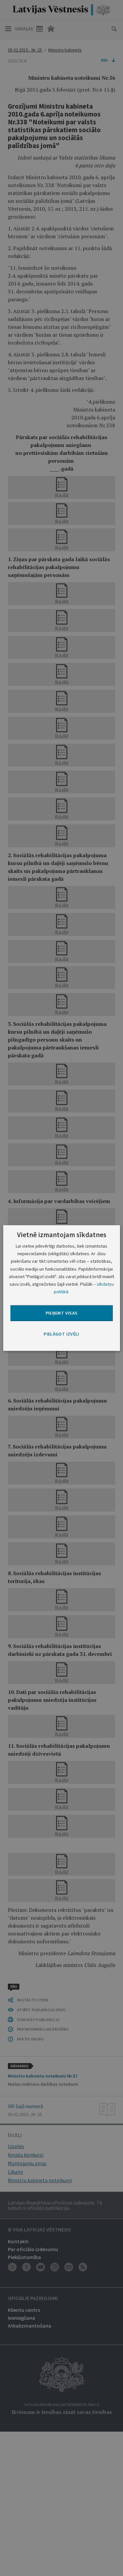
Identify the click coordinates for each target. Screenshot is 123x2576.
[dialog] (61, 1288)
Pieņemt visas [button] (62, 1313)
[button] (61, 1334)
